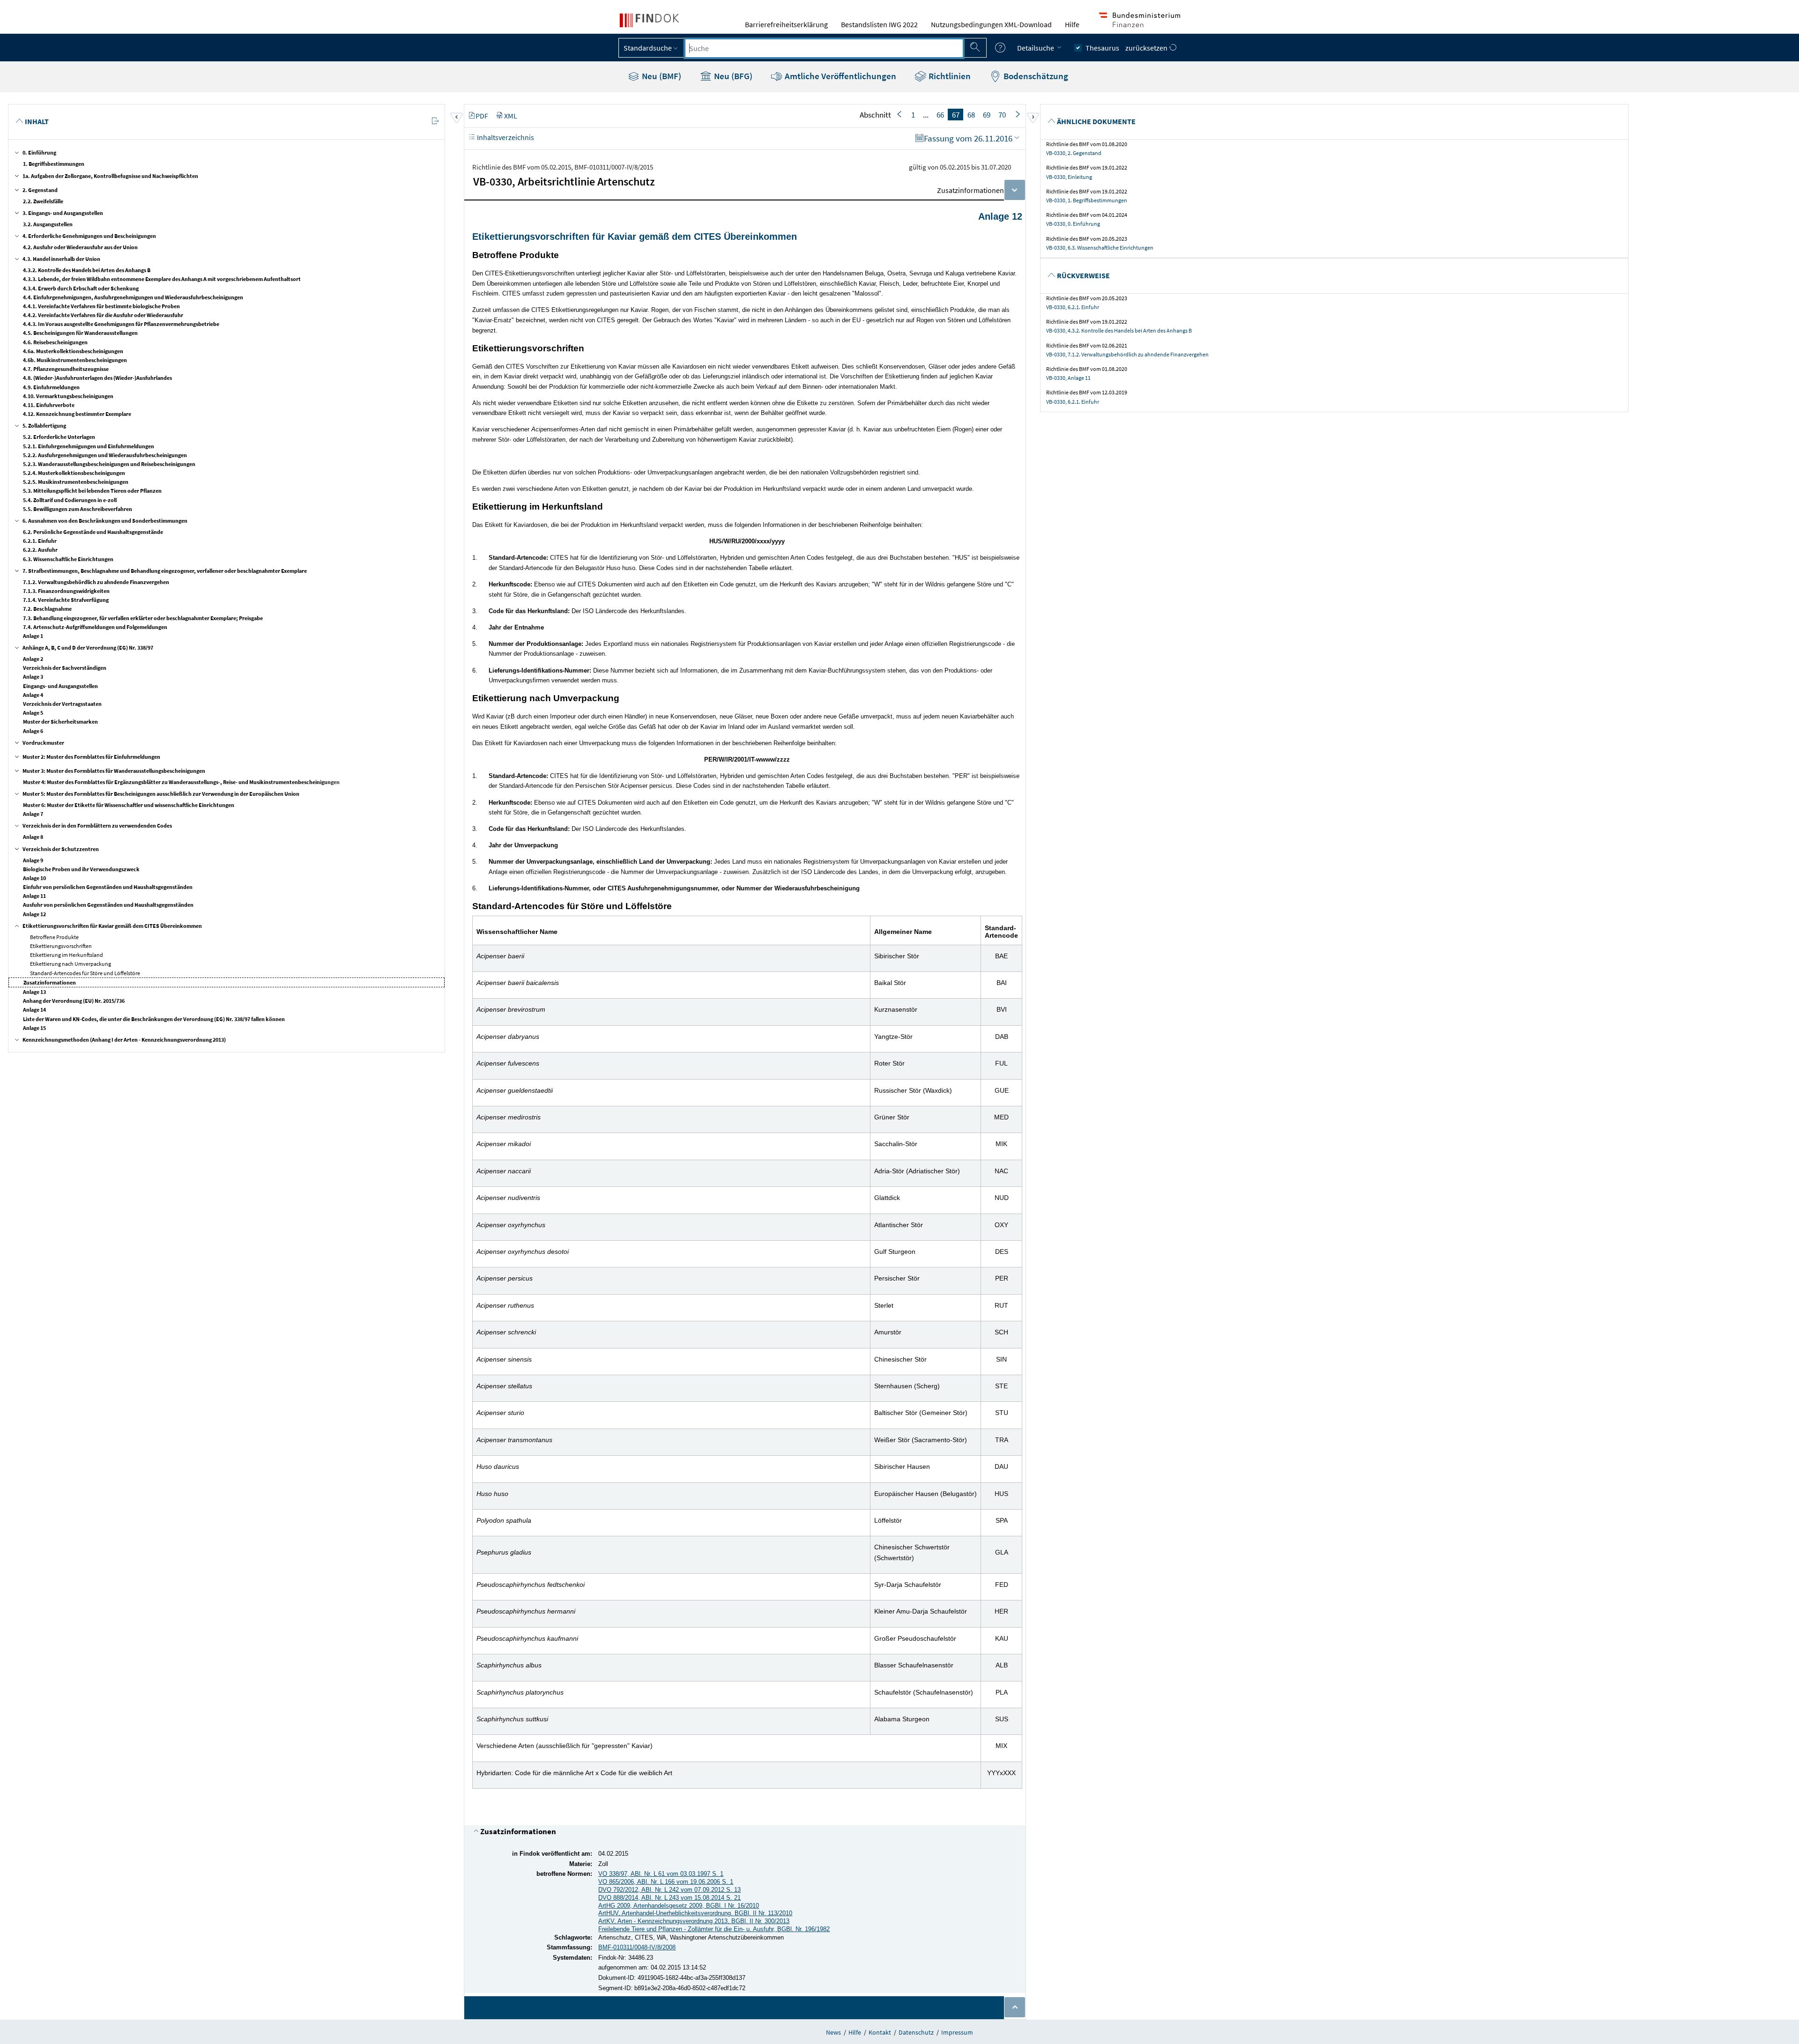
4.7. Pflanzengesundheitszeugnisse (66, 369)
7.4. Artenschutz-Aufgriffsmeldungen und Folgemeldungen (95, 627)
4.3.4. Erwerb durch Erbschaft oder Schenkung (81, 288)
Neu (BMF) (661, 76)
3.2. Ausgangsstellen (48, 224)
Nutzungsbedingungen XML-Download (991, 24)
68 (971, 115)
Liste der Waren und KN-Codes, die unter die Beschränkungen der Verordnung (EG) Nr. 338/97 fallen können (154, 1019)
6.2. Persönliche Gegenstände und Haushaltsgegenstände (93, 532)
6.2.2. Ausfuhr (40, 550)
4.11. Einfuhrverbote (49, 405)
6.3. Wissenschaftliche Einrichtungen (68, 559)
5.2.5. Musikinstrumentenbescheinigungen (76, 482)
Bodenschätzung (1035, 76)
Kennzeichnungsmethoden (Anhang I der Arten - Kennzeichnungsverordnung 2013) (124, 1040)
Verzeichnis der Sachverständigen (65, 668)
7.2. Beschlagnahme (47, 609)
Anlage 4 (33, 695)
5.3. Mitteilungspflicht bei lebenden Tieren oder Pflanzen (92, 491)
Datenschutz (916, 2032)
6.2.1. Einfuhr (40, 541)
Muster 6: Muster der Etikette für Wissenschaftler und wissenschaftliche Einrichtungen (129, 805)
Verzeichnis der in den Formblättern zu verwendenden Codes (97, 826)
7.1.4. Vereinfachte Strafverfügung (66, 600)
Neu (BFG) (732, 76)
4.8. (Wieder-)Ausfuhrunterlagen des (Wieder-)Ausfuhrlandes (97, 378)
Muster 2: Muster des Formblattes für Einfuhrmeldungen (91, 757)
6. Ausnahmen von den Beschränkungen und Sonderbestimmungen (105, 521)
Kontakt (880, 2032)
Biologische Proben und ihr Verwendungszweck (81, 869)
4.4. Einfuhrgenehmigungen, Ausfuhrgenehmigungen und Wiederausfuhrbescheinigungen (133, 297)
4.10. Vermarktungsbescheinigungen (68, 396)
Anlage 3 (33, 677)
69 (987, 115)
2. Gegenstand (40, 190)
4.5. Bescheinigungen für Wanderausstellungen (80, 333)
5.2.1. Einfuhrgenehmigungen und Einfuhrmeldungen (89, 446)
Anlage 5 (33, 713)
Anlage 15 (34, 1028)
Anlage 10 (34, 878)
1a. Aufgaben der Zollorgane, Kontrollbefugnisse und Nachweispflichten (110, 176)
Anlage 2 (33, 659)
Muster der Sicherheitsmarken (60, 722)
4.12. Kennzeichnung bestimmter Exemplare (77, 414)
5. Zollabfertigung (44, 426)
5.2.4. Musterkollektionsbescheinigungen (74, 473)
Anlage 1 (33, 636)
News (833, 2032)
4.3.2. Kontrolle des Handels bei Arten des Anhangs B (87, 270)
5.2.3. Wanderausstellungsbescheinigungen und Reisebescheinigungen (109, 464)
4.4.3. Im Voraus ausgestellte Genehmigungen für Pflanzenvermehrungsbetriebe (121, 324)
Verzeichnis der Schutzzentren (61, 849)
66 (940, 115)
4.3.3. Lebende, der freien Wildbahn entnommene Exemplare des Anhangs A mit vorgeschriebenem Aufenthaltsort (162, 279)
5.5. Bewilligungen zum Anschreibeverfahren (78, 509)
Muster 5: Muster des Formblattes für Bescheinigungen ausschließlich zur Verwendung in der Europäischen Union (161, 794)
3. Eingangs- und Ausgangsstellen (63, 213)
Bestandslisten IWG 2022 (879, 24)
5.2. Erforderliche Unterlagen (59, 437)
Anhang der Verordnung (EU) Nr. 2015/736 (74, 1001)
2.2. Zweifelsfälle (43, 201)
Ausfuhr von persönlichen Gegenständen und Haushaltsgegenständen (108, 905)
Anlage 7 (33, 814)
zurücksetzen (1147, 48)
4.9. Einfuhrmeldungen (51, 387)
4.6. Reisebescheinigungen (55, 342)
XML (511, 116)
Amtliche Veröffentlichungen (840, 76)
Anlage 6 (33, 731)
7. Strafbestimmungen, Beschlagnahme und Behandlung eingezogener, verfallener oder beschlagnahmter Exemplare (165, 571)
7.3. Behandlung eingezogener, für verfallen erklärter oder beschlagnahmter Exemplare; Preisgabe (143, 618)
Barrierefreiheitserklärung (786, 24)
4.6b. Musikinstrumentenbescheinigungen (75, 360)
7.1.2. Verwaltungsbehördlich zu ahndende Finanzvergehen (96, 582)
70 (1002, 115)
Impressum (957, 2032)
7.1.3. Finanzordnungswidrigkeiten (66, 591)
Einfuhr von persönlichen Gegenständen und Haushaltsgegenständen (108, 887)
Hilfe (1072, 24)
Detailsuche (1036, 48)
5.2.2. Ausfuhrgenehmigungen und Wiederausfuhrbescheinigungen (105, 455)
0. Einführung (39, 152)
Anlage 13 (34, 992)
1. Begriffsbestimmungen (54, 164)
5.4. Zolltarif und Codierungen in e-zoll (70, 500)
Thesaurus (1102, 48)
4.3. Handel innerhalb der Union (61, 259)
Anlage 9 (33, 860)
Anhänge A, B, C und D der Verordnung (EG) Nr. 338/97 (88, 648)
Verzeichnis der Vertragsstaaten (62, 704)
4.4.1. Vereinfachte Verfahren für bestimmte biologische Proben (101, 306)
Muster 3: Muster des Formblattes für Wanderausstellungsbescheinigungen (114, 771)
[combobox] (824, 48)
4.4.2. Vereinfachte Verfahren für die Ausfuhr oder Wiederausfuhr (103, 315)
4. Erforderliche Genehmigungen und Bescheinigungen (89, 236)
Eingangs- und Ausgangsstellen (60, 686)
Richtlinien (949, 76)
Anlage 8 (33, 837)
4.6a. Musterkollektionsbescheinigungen (73, 351)
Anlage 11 (34, 896)
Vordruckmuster (43, 743)
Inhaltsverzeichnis (505, 137)
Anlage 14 (34, 1010)
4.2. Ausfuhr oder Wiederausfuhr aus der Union (80, 247)
